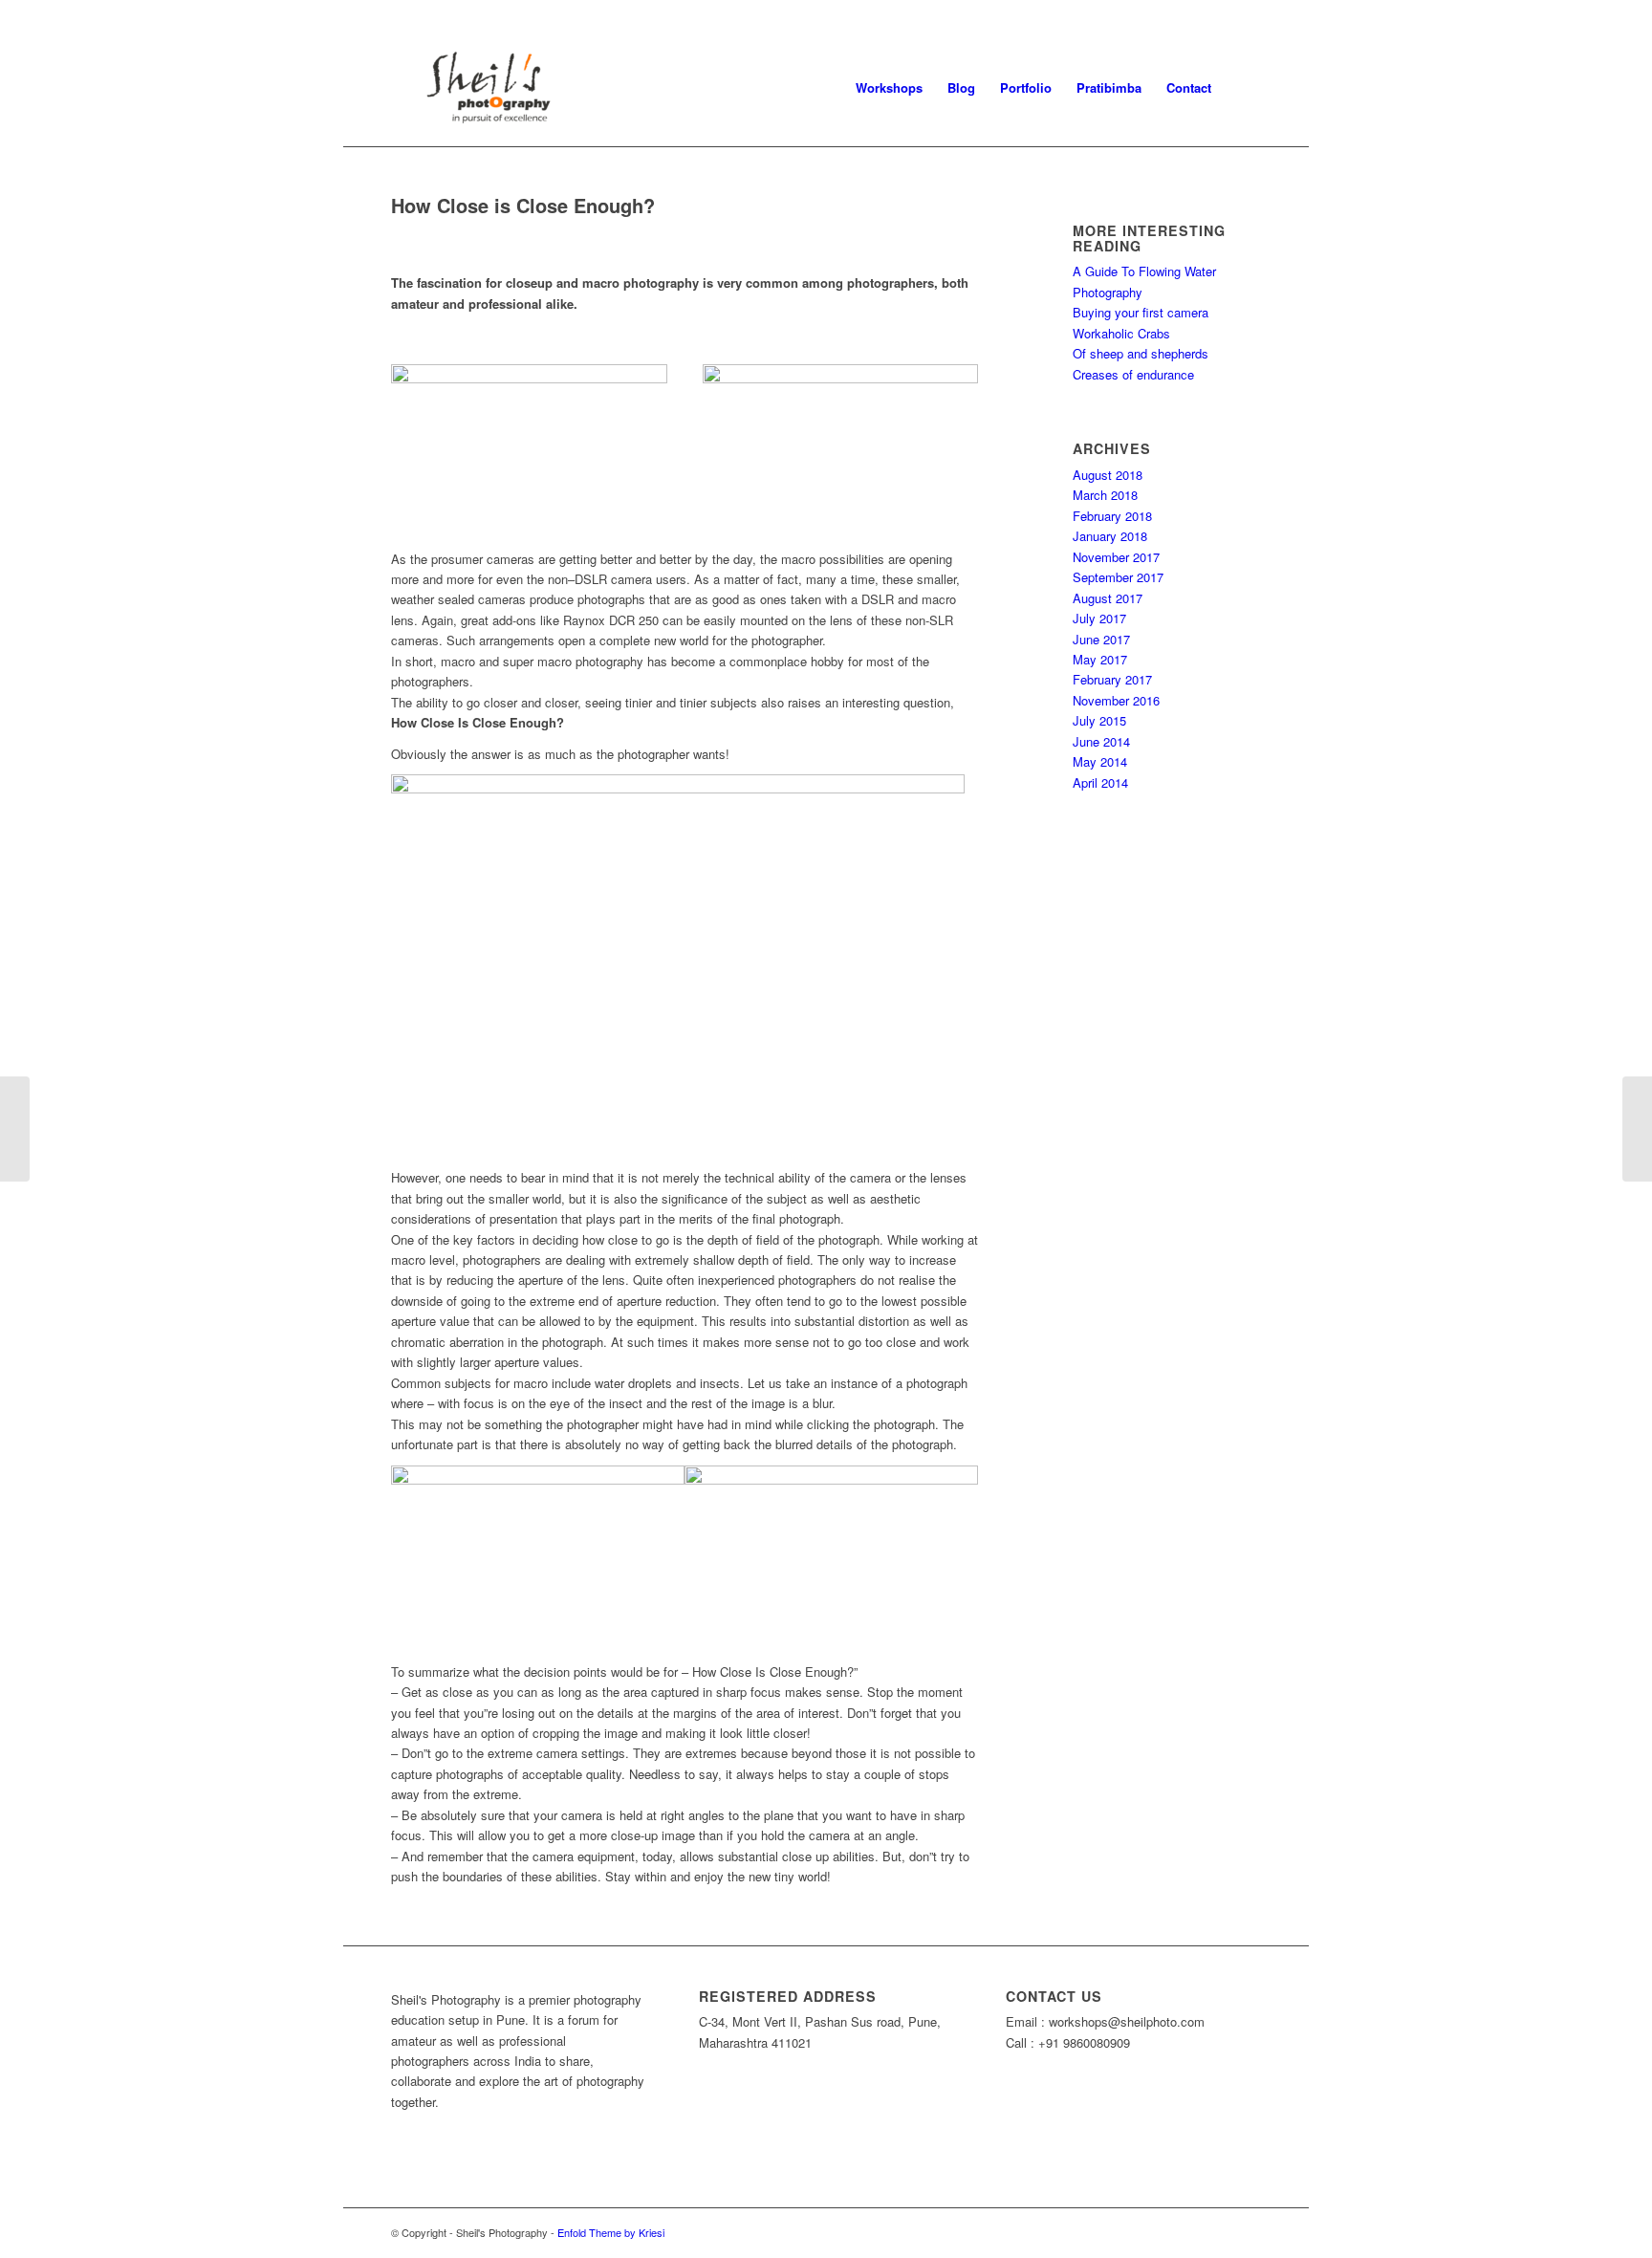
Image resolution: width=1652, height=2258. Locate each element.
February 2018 (1112, 516)
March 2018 (1105, 495)
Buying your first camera (1141, 312)
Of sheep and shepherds (1141, 353)
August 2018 (1108, 475)
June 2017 (1101, 639)
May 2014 (1100, 761)
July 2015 (1099, 720)
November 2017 (1116, 557)
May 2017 (1100, 659)
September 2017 (1118, 577)
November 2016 (1116, 700)
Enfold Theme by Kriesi (611, 2232)
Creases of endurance (1133, 374)
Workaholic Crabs (1121, 333)
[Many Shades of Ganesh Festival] (1637, 1129)
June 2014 (1101, 741)
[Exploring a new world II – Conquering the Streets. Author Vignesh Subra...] (15, 1129)
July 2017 (1099, 618)
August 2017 (1108, 598)
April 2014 (1100, 782)
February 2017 (1112, 679)
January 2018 (1110, 536)
